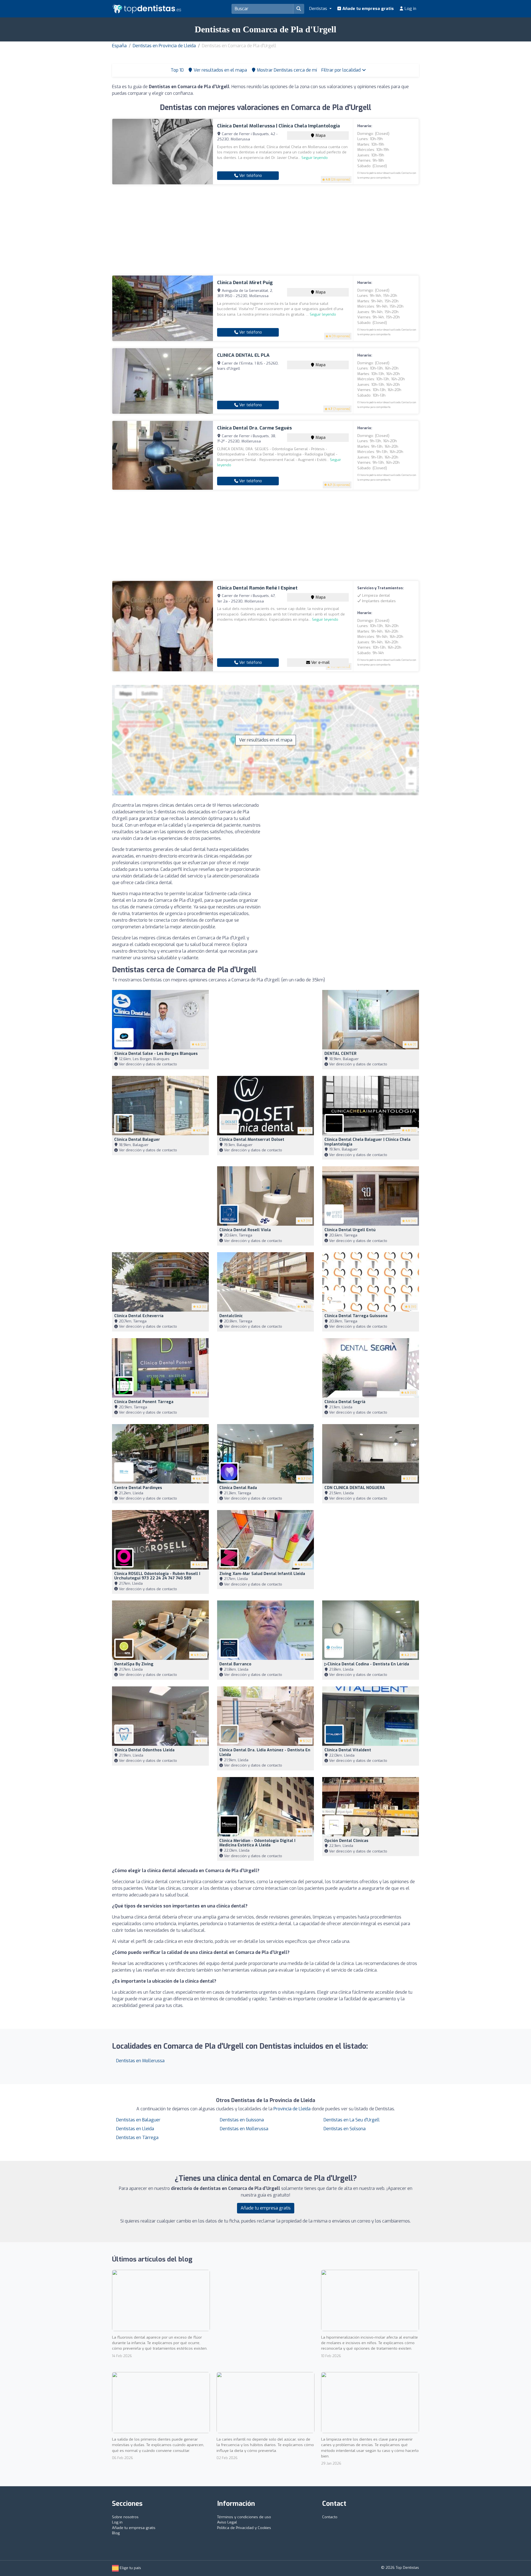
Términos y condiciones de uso (244, 2517)
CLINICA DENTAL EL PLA (243, 355)
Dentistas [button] (319, 9)
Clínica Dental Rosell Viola (245, 1230)
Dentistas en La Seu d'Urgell (352, 2120)
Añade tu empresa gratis (368, 9)
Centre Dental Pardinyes (138, 1488)
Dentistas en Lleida (135, 2129)
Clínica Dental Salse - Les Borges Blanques (156, 1054)
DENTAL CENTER (340, 1054)
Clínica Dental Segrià (345, 1402)
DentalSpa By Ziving (134, 1664)
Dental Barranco (235, 1664)
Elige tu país (130, 2568)
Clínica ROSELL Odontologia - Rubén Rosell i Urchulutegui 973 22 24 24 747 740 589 (157, 1576)
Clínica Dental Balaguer (137, 1140)
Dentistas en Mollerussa (140, 2061)
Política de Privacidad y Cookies (244, 2528)
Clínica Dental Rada (238, 1488)
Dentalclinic (231, 1316)
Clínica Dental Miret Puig (245, 283)
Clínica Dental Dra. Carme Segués (254, 428)
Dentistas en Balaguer (138, 2120)
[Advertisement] (265, 230)
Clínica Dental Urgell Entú (350, 1230)
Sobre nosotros (125, 2517)
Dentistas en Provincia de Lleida (164, 46)
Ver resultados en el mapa (266, 740)
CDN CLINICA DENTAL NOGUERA (355, 1488)
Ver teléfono (250, 176)
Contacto (330, 2517)
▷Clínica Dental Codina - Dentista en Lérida (367, 1664)
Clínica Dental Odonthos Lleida (144, 1750)
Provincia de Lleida (292, 2109)
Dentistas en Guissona (242, 2120)
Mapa (320, 136)
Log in (410, 9)
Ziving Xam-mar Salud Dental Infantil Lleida (262, 1574)
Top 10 (177, 70)
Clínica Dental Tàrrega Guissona (356, 1316)
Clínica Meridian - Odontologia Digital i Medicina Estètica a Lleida (257, 1843)
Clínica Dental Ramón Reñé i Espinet (257, 588)
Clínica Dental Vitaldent (348, 1750)
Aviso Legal (227, 2522)
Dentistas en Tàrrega (137, 2138)
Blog (116, 2533)
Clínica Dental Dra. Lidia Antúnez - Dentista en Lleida (265, 1752)
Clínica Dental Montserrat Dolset (252, 1140)
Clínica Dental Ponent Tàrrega (144, 1402)
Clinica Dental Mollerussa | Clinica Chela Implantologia (278, 126)
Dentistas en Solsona (345, 2129)
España (119, 46)
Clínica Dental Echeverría (139, 1316)
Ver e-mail (320, 663)
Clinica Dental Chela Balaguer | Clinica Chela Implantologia (367, 1142)
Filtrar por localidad (342, 70)
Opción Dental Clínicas (346, 1841)
